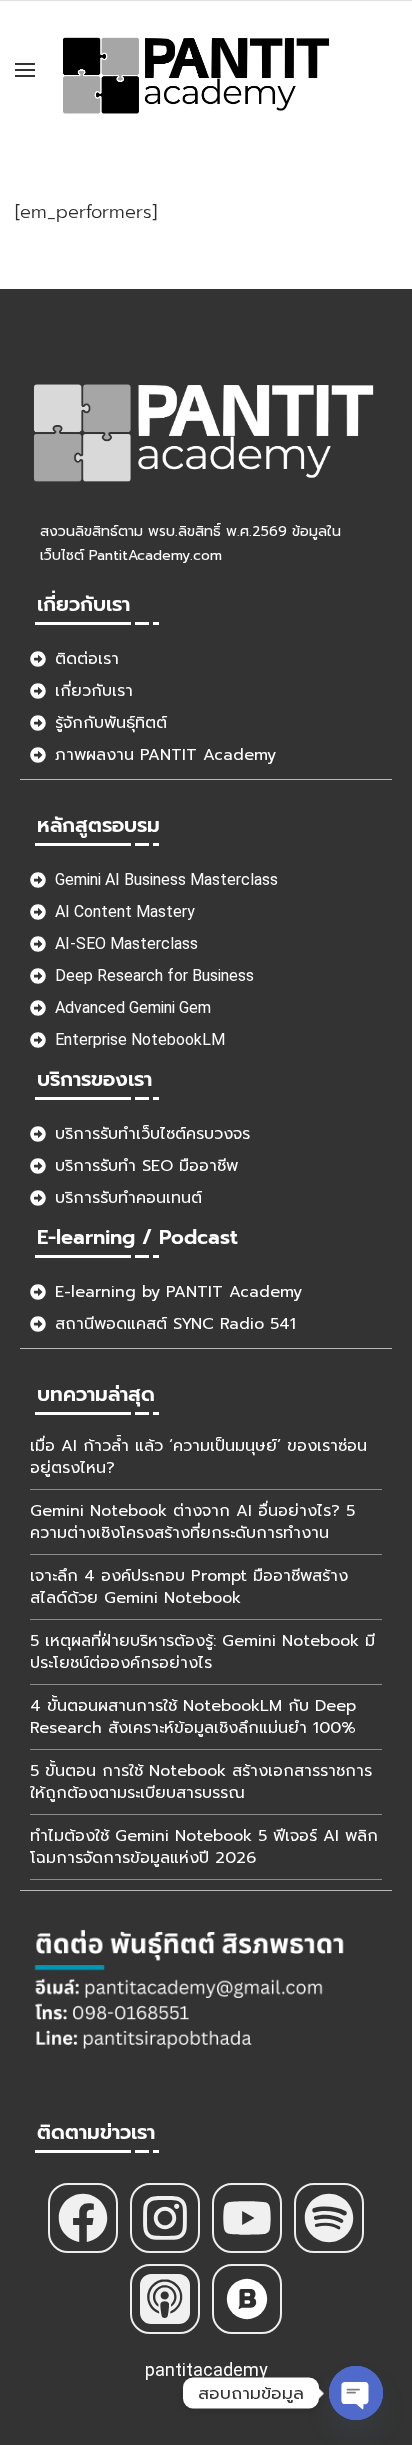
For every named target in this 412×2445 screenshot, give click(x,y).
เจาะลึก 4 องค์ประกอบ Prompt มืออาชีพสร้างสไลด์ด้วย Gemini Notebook (189, 1587)
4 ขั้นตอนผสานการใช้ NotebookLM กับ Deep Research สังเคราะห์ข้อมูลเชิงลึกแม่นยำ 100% (193, 1717)
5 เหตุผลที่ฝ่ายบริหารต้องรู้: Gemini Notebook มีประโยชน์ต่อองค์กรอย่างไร (202, 1652)
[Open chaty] (356, 2393)
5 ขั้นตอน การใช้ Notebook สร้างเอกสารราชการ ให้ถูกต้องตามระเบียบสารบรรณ (201, 1782)
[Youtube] (247, 2218)
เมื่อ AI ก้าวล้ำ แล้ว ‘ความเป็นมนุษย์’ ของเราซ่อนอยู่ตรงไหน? (198, 1457)
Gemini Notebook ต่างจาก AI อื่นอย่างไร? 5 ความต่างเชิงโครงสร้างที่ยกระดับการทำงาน (192, 1522)
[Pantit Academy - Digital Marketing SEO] (198, 69)
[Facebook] (83, 2218)
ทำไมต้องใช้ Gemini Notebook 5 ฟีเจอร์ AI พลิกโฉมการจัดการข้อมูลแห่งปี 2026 (204, 1847)
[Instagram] (165, 2218)
